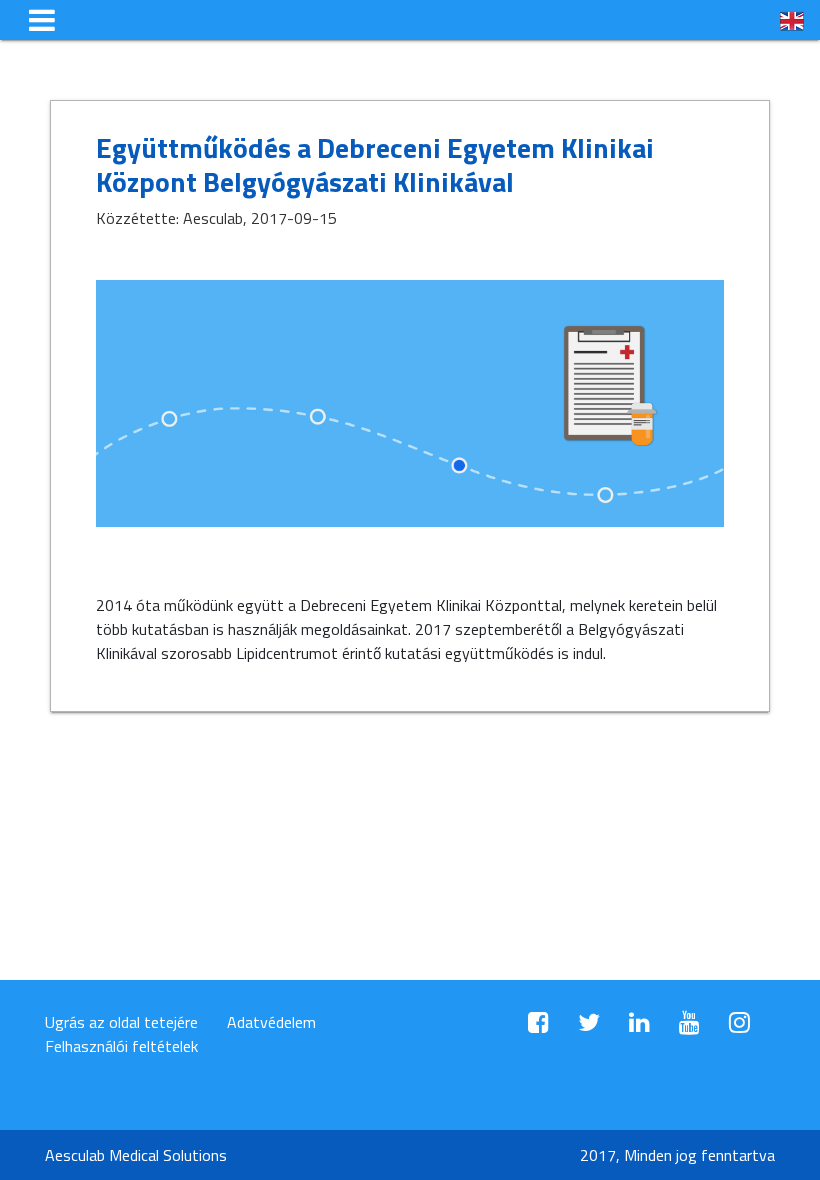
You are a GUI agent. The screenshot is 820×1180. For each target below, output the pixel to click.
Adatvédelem (271, 1022)
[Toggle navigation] (42, 20)
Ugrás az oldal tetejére (121, 1022)
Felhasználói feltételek (121, 1046)
